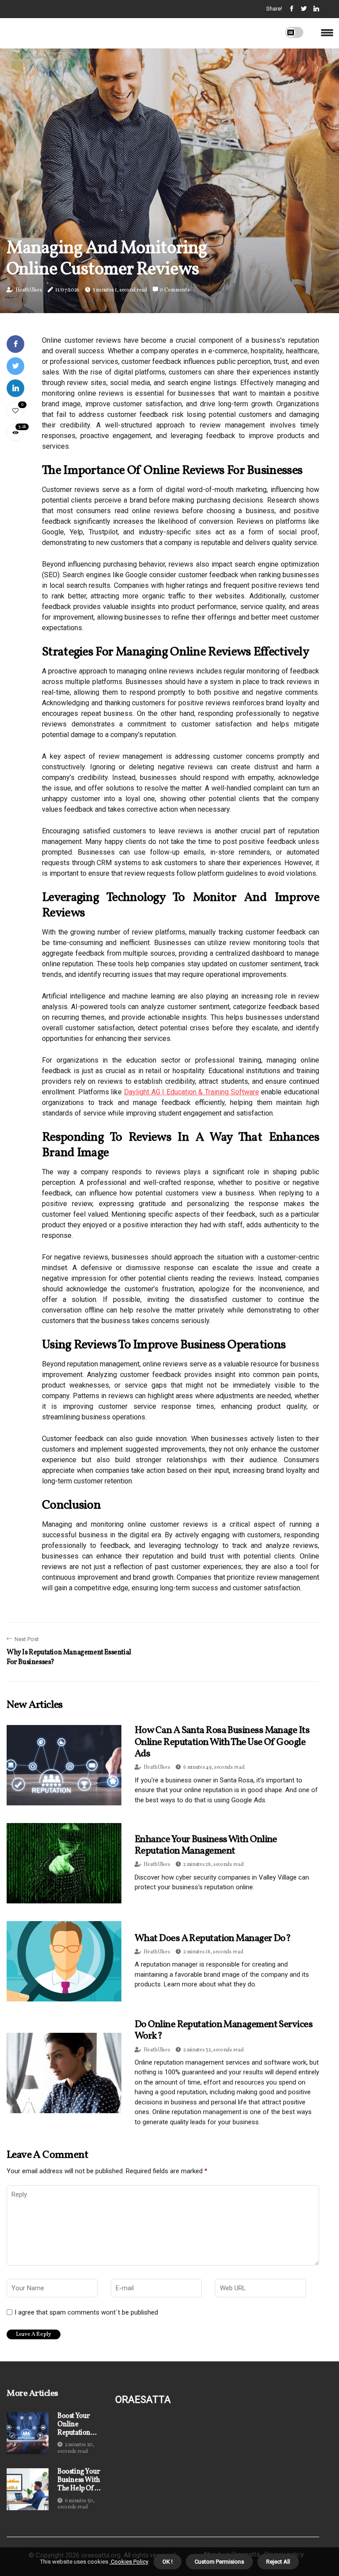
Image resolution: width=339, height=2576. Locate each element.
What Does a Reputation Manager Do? (213, 1939)
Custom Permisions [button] (219, 2562)
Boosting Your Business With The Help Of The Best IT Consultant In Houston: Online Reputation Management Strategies (79, 2481)
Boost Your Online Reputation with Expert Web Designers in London (77, 2425)
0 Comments (175, 290)
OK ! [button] (168, 2562)
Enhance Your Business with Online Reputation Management (206, 1845)
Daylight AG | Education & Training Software (192, 1092)
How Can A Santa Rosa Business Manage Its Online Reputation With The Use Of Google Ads (222, 1742)
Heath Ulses (29, 290)
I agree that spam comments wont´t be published (86, 2312)
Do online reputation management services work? (224, 2030)
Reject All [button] (278, 2562)
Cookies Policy (129, 2562)
